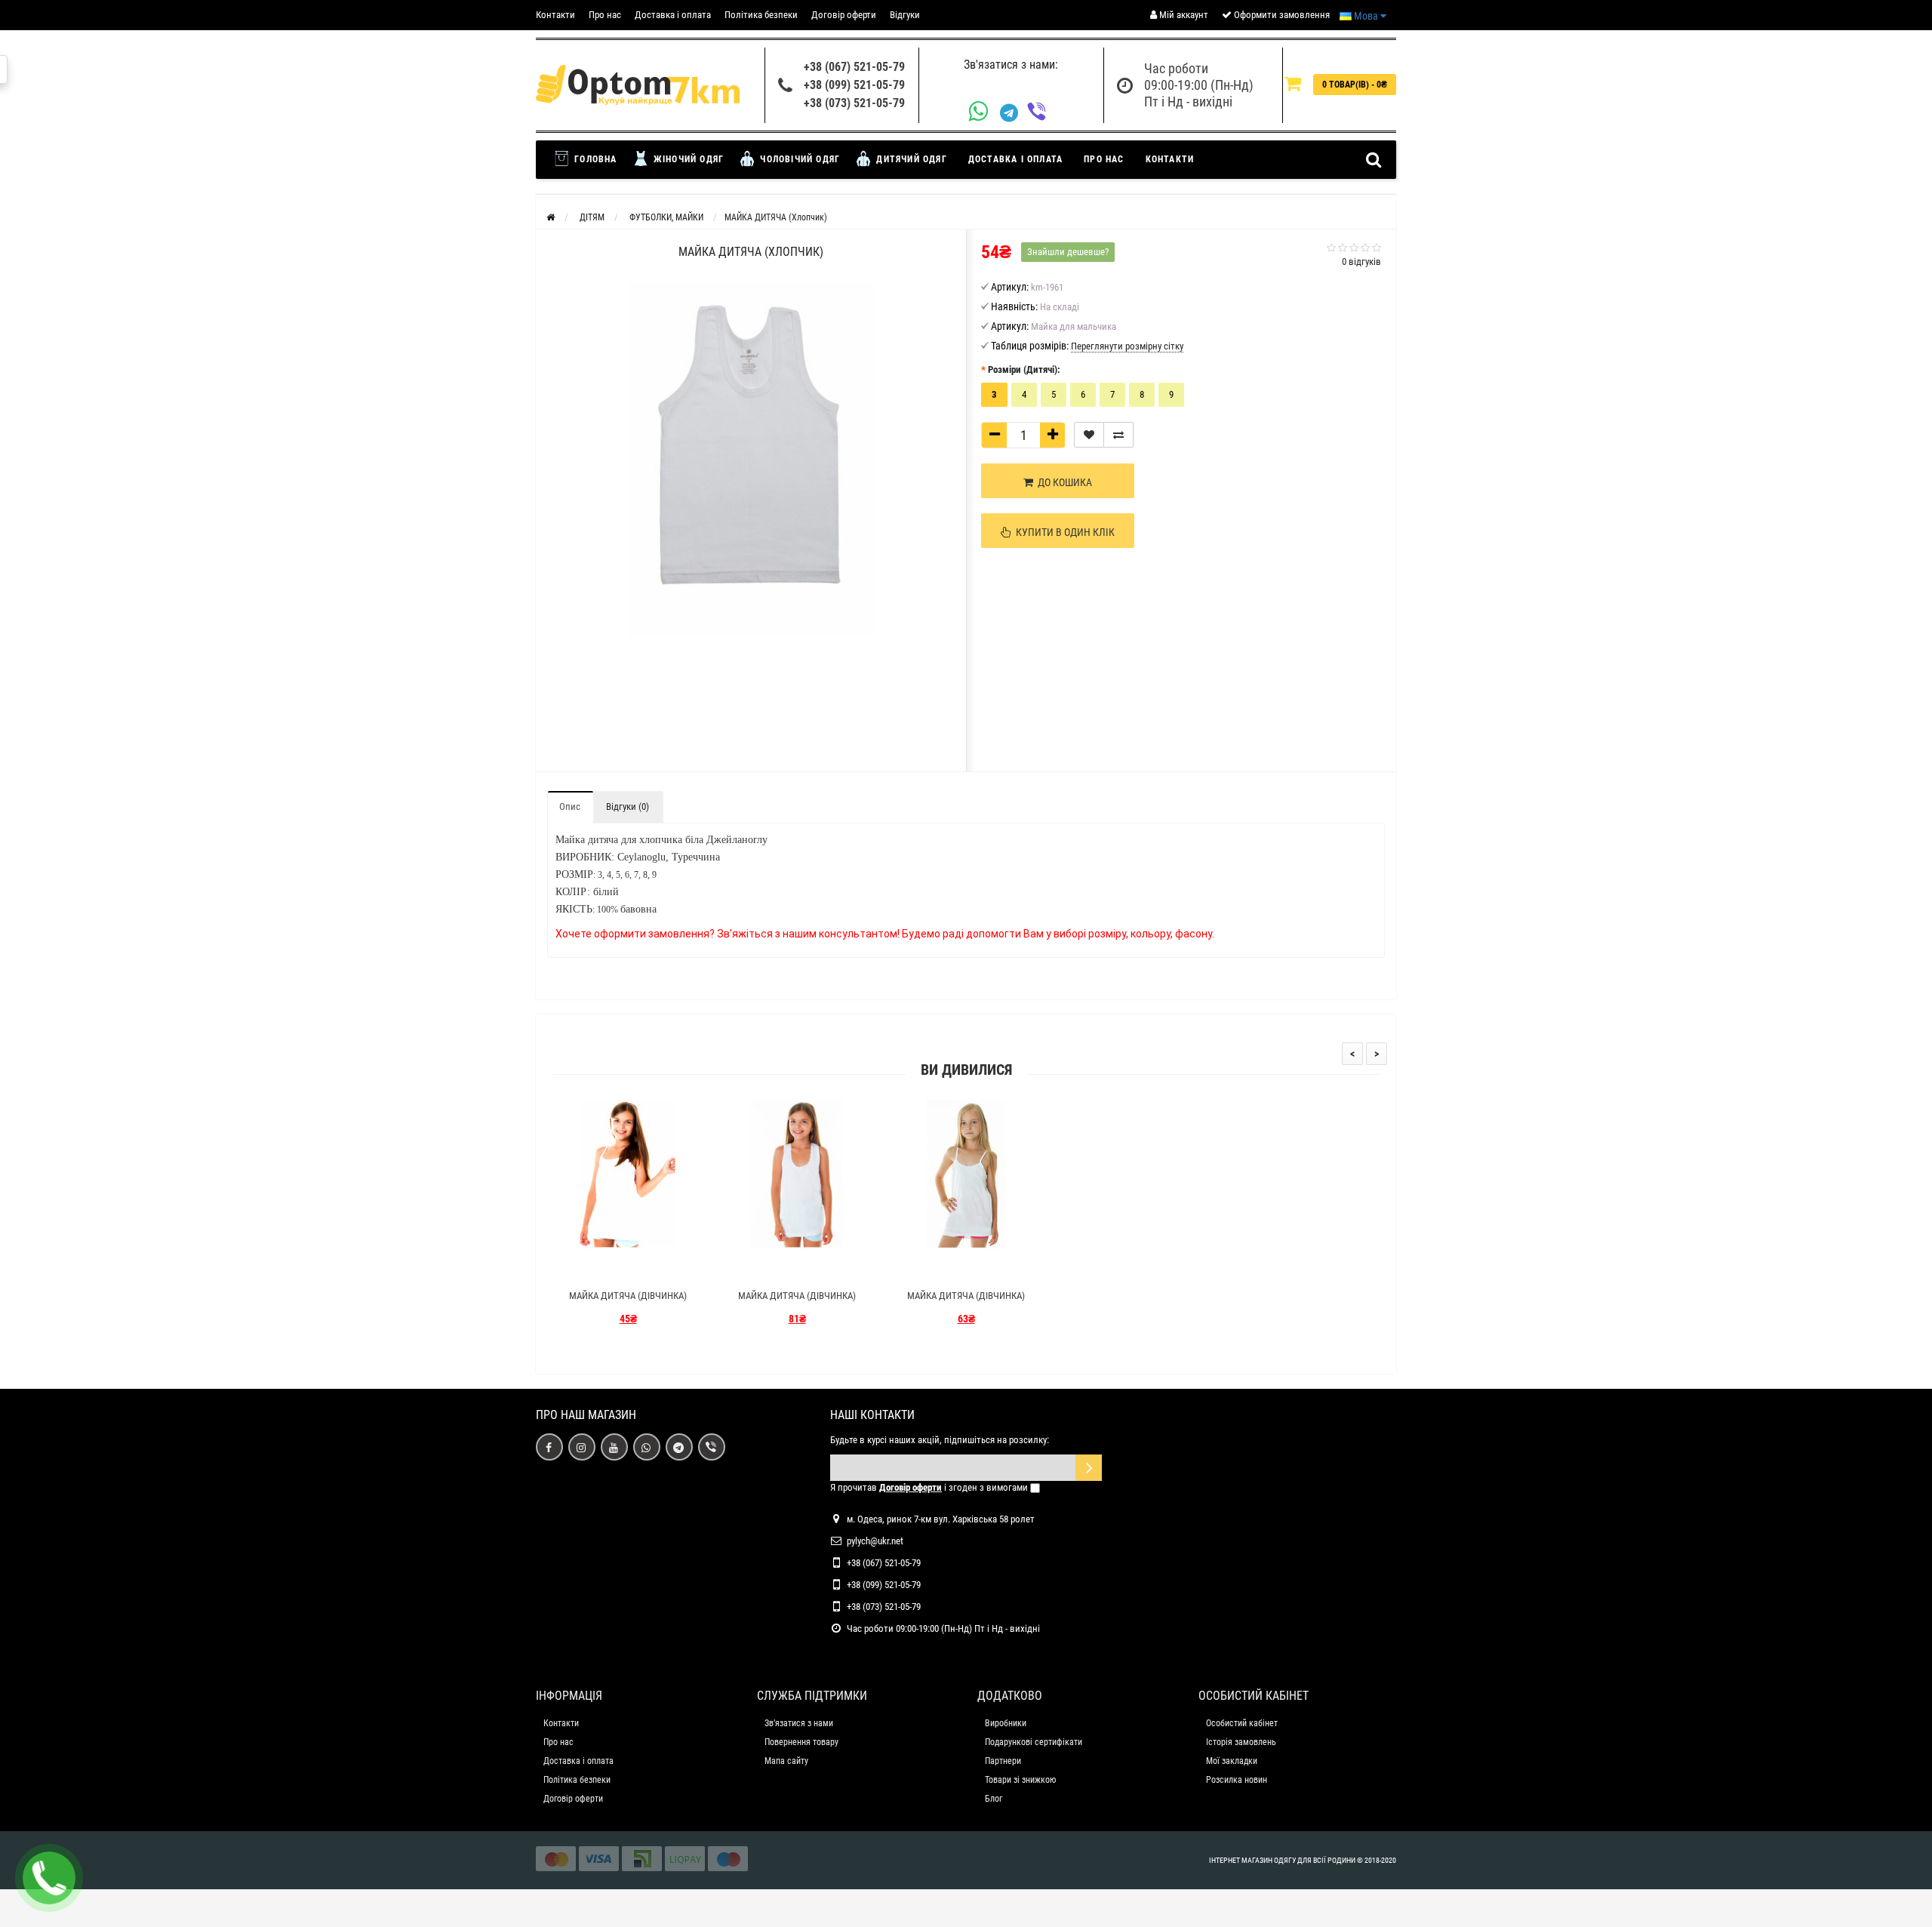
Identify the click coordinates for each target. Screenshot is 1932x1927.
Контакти (555, 15)
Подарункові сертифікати (1034, 1742)
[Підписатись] (1089, 1468)
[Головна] (551, 217)
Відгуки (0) (628, 807)
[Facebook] (549, 1447)
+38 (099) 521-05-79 (854, 85)
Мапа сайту (786, 1761)
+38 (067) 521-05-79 (854, 67)
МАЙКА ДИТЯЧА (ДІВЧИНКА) (628, 1296)
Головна (594, 159)
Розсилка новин (1237, 1780)
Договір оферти (844, 15)
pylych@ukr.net (875, 1541)
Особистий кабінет (1242, 1723)
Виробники (1006, 1723)
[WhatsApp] (984, 113)
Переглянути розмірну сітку (1127, 346)
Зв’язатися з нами (799, 1723)
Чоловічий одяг (798, 159)
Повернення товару (801, 1742)
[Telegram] (1014, 113)
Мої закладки (1232, 1761)
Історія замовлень (1241, 1742)
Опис (570, 807)
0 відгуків (1361, 262)
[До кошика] (592, 1269)
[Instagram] (582, 1447)
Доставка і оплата (673, 15)
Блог (994, 1799)
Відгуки (905, 15)
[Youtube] (614, 1447)
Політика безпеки (761, 15)
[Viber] (1041, 113)
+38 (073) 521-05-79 (854, 103)
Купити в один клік (1063, 532)
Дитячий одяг (910, 159)
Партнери (1003, 1761)
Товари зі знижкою (1020, 1780)
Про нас (605, 15)
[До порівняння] (1118, 435)
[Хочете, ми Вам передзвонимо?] (49, 1878)
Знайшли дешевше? (1068, 252)
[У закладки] (1089, 435)
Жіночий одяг (688, 159)
